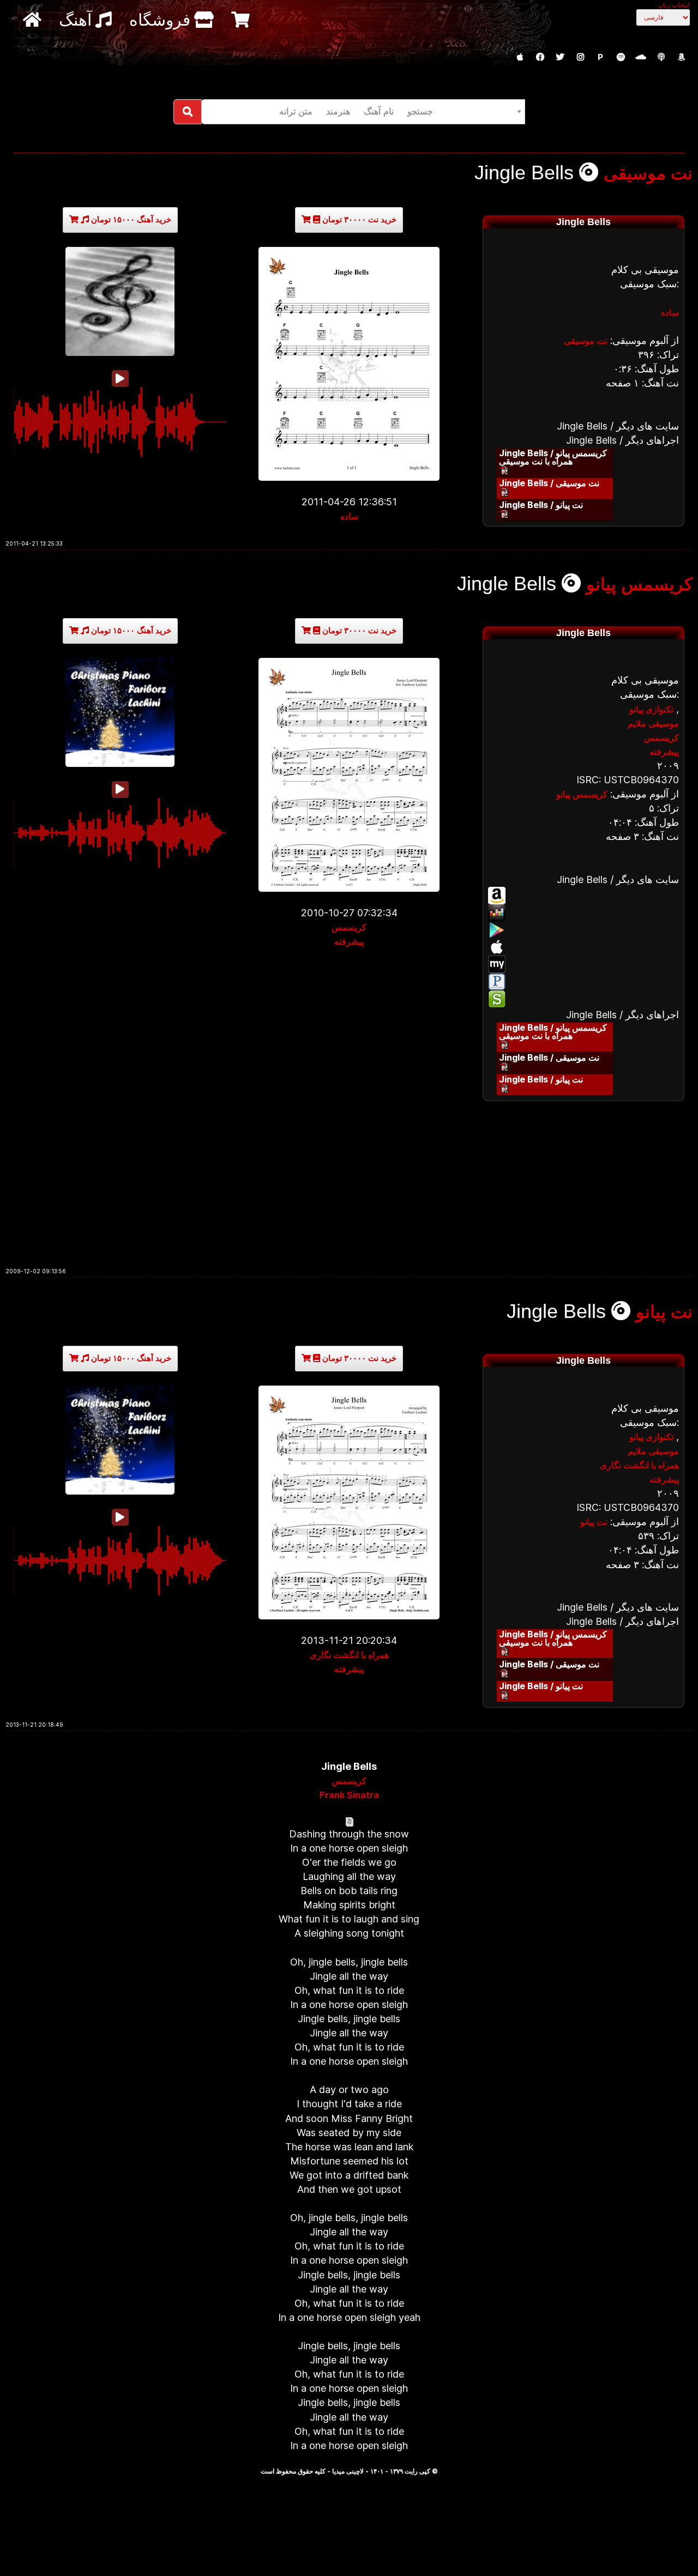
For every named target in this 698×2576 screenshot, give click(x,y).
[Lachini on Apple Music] (520, 57)
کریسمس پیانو (639, 584)
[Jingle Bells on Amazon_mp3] (583, 896)
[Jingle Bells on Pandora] (583, 982)
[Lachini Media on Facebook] (540, 57)
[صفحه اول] (34, 19)
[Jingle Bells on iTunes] (583, 947)
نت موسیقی (648, 173)
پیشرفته (349, 941)
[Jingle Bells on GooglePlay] (583, 930)
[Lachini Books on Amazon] (681, 57)
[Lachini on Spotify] (621, 57)
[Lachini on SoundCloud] (641, 57)
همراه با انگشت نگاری (349, 1655)
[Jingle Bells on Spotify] (583, 999)
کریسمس (349, 927)
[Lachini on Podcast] (661, 57)
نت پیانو (664, 1312)
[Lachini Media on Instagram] (580, 57)
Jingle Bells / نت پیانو (541, 505)
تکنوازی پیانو (651, 709)
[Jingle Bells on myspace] (583, 964)
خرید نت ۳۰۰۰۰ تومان (358, 219)
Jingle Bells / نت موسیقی (549, 483)
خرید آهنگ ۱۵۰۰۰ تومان (130, 219)
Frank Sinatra (349, 1795)
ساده (349, 516)
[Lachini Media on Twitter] (560, 57)
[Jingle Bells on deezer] (583, 913)
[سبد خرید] (242, 19)
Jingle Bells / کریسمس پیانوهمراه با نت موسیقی (553, 457)
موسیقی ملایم (653, 723)
